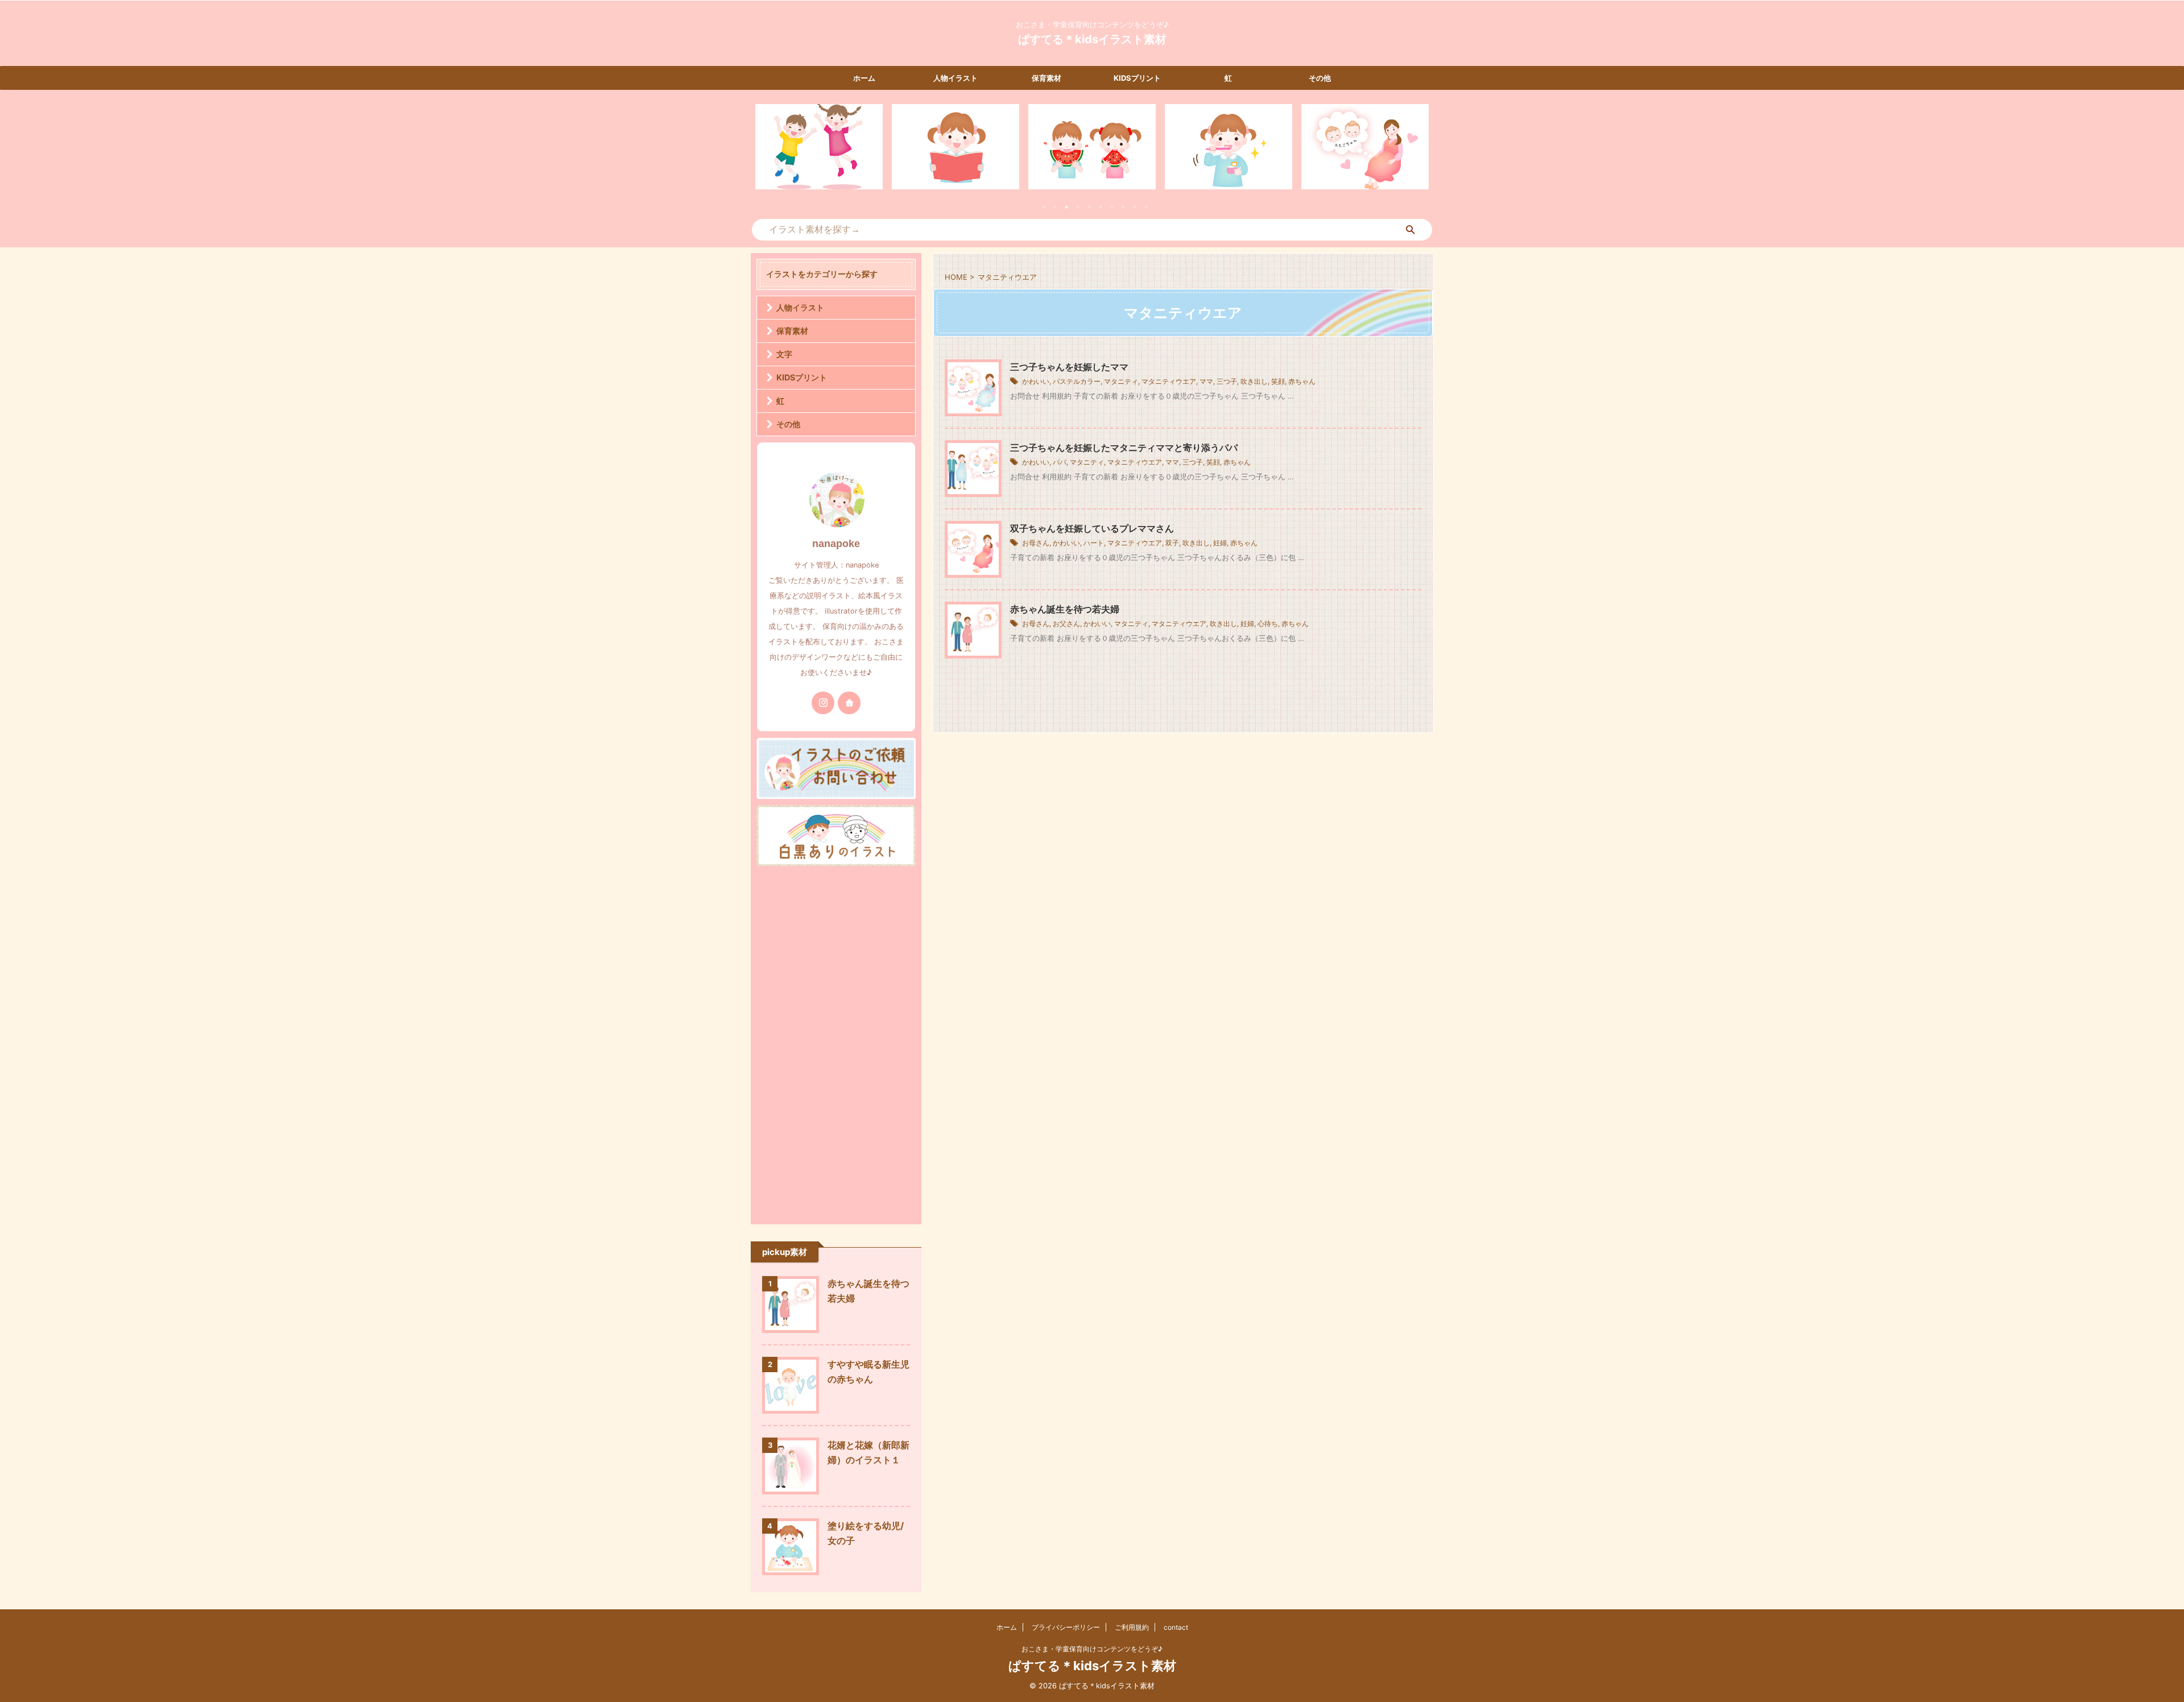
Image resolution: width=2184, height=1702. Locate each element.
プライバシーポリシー (1066, 1627)
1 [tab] (1044, 207)
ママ (1206, 381)
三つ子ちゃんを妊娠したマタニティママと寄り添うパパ (1124, 448)
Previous (766, 154)
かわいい (1036, 381)
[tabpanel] (819, 147)
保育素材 (1046, 78)
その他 (1320, 78)
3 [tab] (1066, 207)
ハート (1094, 543)
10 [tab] (1146, 207)
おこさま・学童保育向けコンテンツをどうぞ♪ (1092, 1649)
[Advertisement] (836, 1042)
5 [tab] (1089, 207)
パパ (1060, 462)
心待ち (1268, 624)
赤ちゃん (1302, 381)
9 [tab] (1135, 207)
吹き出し (1254, 381)
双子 (1172, 543)
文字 (784, 354)
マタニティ (1121, 381)
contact (1176, 1627)
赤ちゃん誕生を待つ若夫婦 (1065, 609)
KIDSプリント (1137, 78)
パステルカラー (1077, 381)
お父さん (1066, 624)
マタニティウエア (1169, 381)
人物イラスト (955, 78)
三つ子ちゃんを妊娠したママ (1069, 367)
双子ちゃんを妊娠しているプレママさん (1092, 528)
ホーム (864, 78)
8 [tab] (1123, 207)
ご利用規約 (1132, 1627)
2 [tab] (1055, 207)
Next (1418, 154)
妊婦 (1220, 543)
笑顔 (1278, 381)
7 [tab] (1112, 207)
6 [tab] (1101, 207)
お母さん (1036, 543)
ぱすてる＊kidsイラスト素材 (1092, 39)
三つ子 (1227, 381)
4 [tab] (1078, 207)
